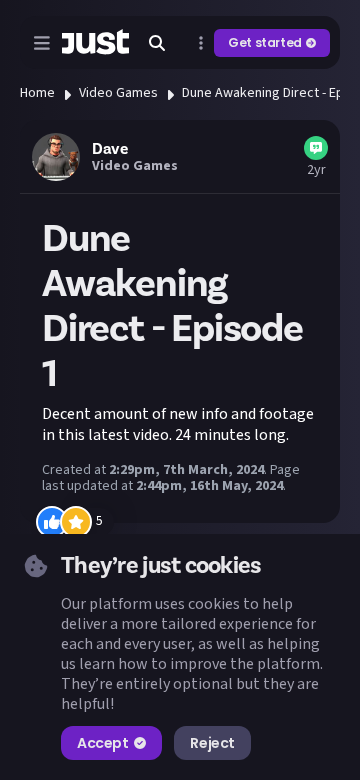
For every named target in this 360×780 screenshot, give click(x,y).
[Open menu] (42, 43)
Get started (265, 42)
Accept (102, 743)
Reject (212, 743)
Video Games (118, 93)
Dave (109, 149)
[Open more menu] (201, 43)
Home (37, 93)
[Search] (157, 43)
